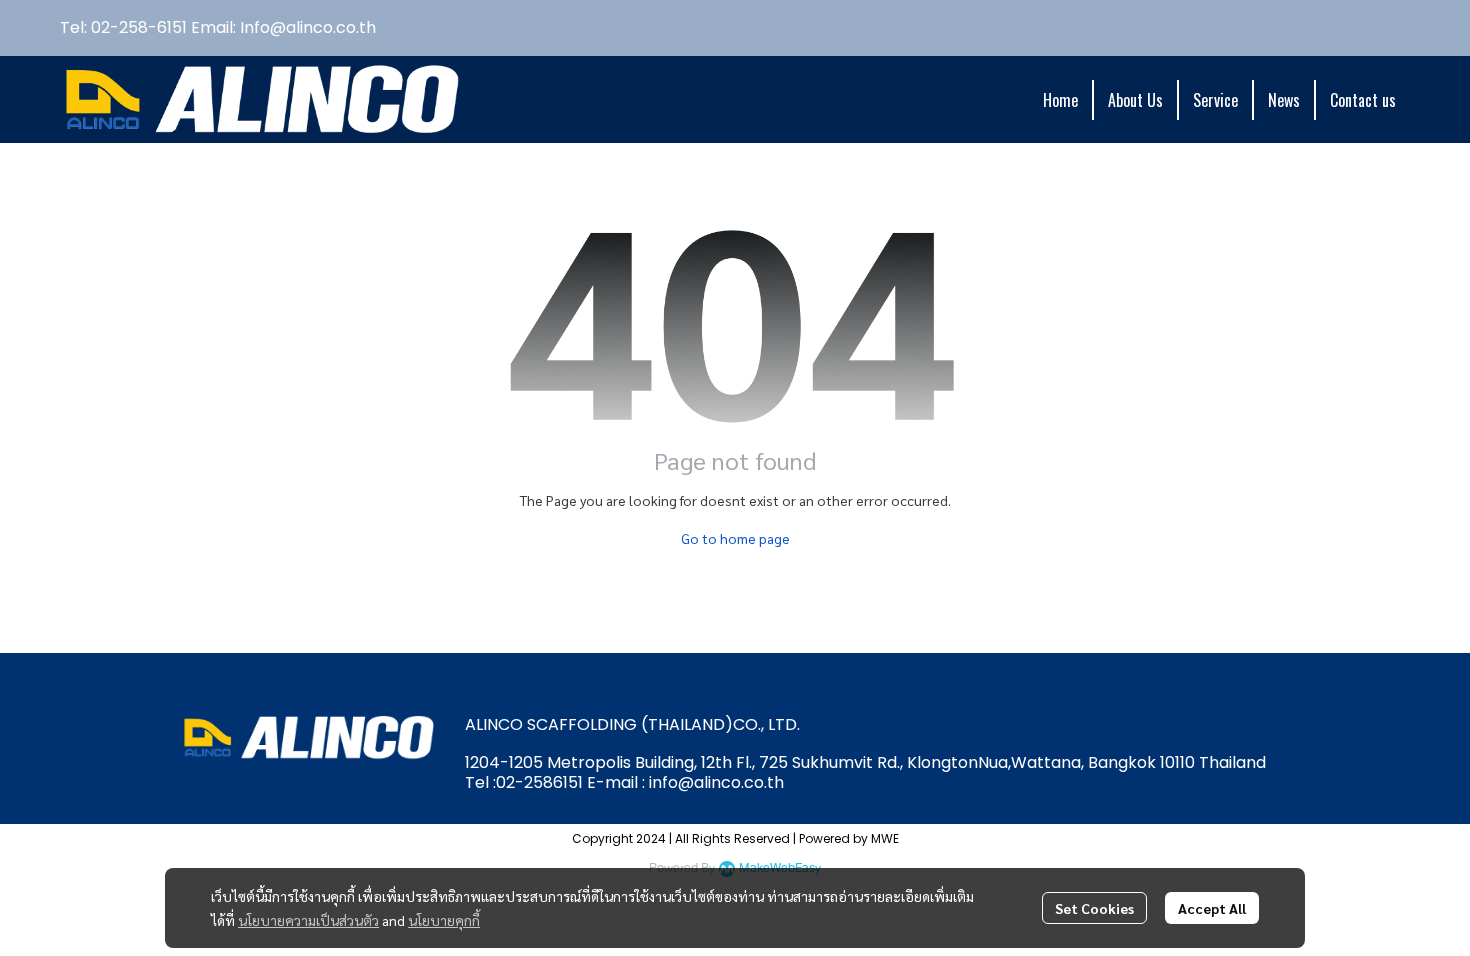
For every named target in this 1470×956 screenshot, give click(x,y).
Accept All (1212, 908)
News (1284, 100)
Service (1215, 100)
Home (1060, 100)
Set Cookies (1094, 908)
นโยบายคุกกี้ (444, 920)
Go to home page (735, 538)
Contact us (1363, 100)
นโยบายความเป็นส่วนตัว (308, 920)
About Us (1135, 100)
